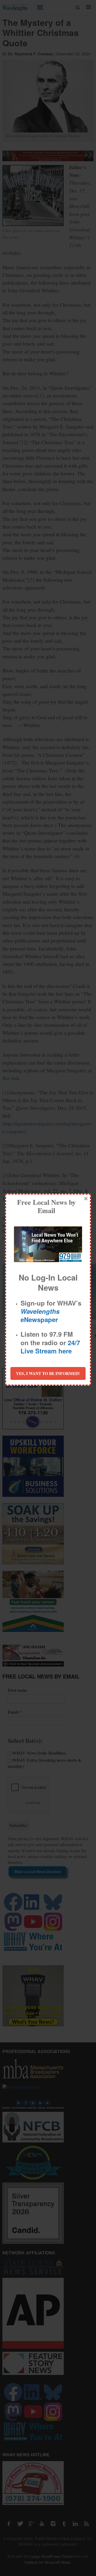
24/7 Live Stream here (50, 1347)
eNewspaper (40, 1315)
